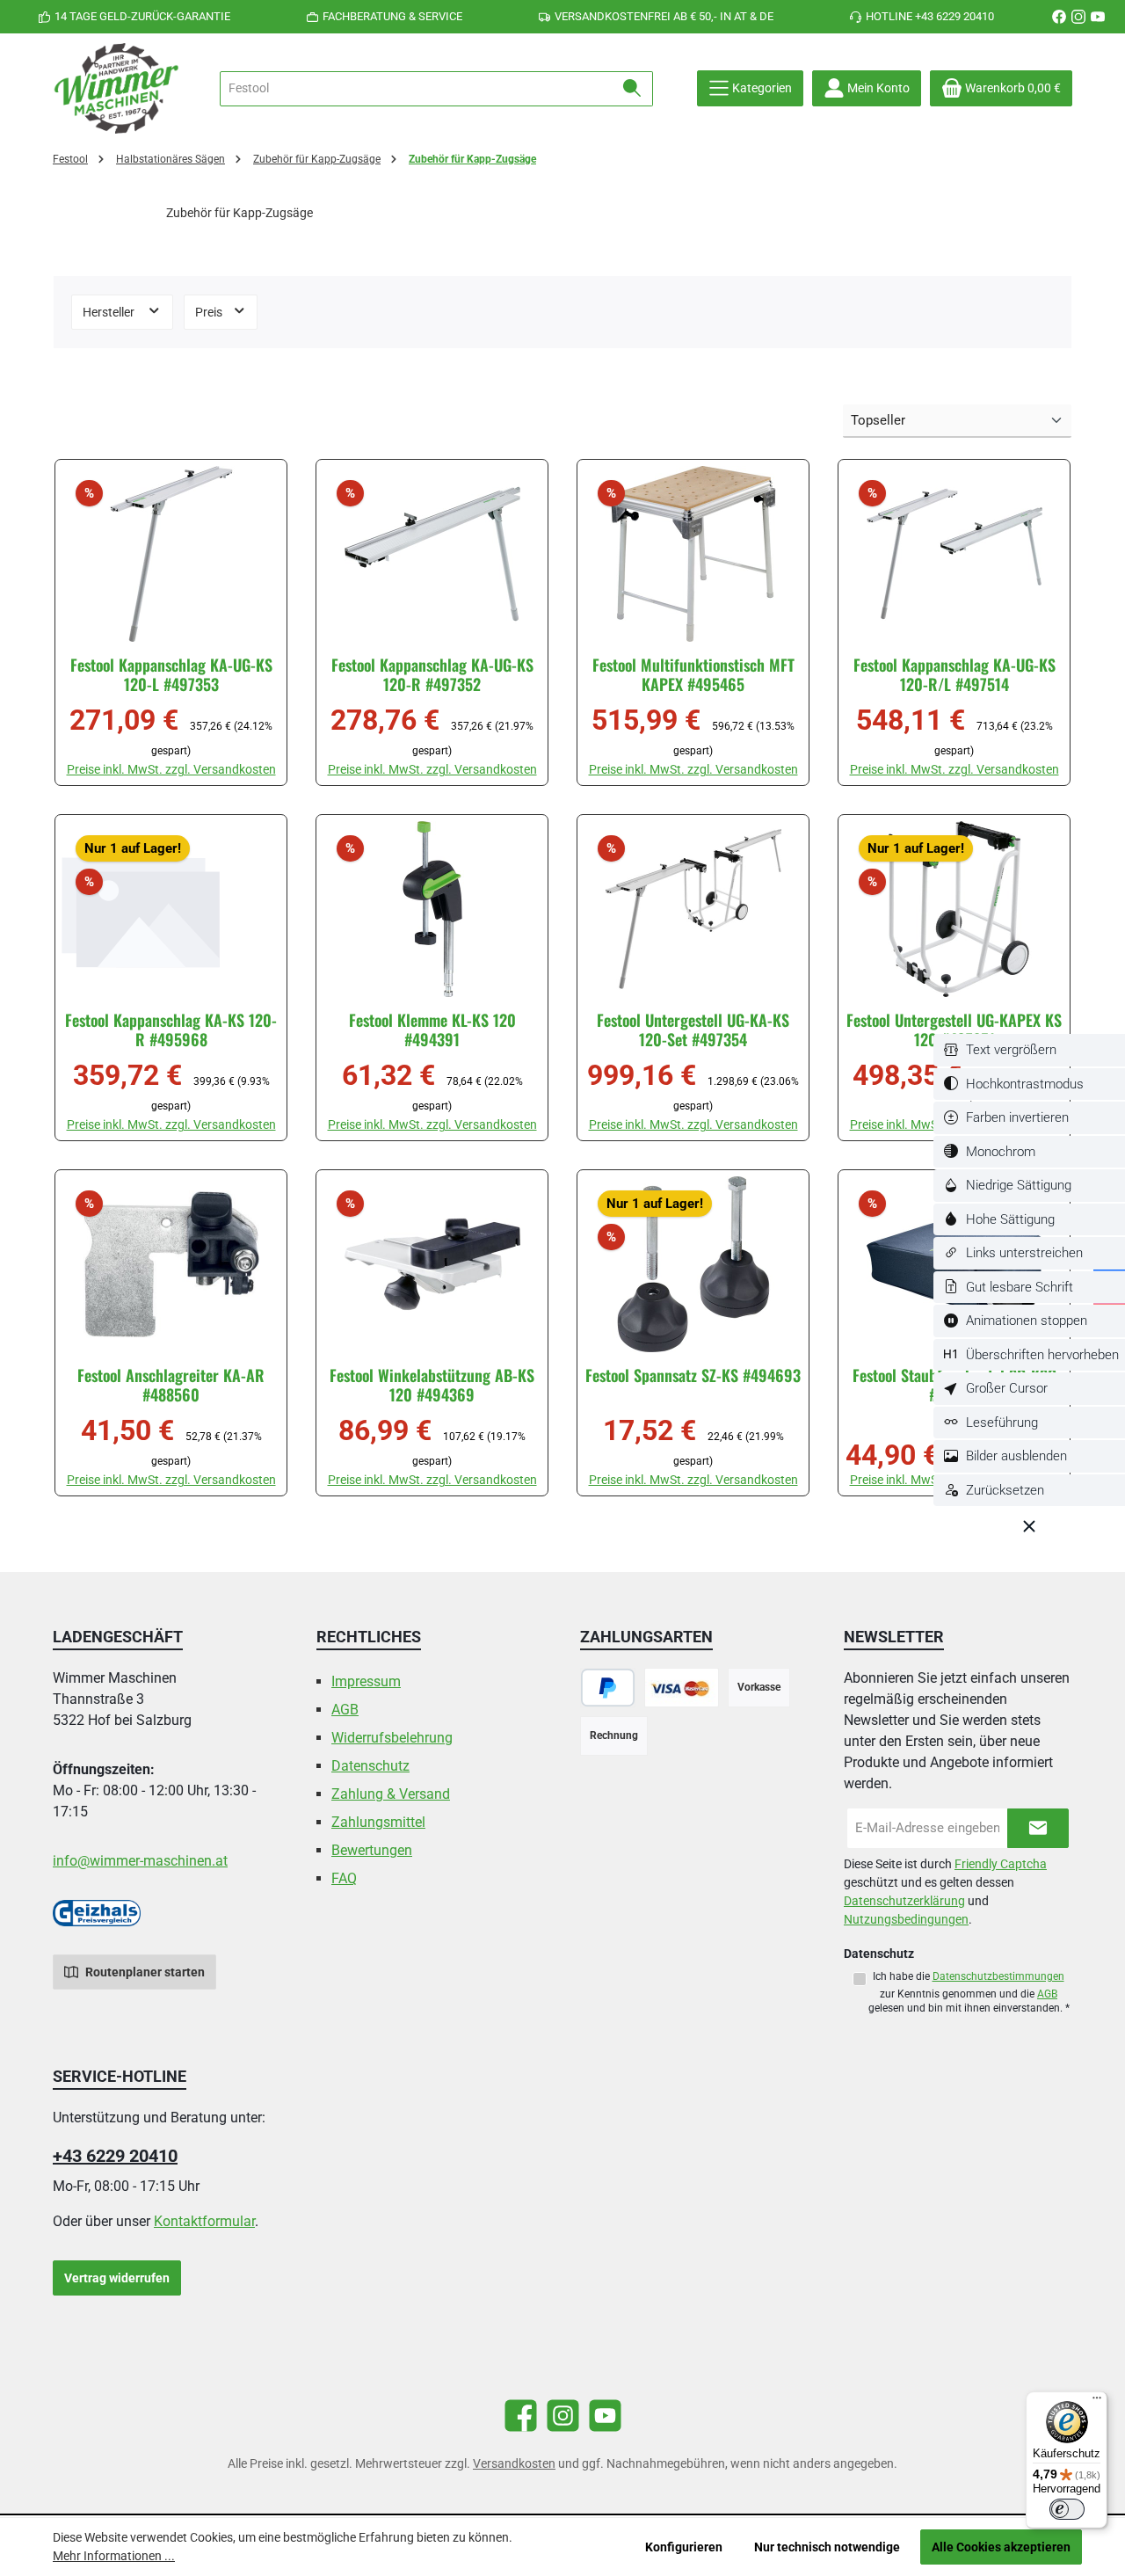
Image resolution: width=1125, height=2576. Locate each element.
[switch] (1029, 1050)
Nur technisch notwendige (827, 2547)
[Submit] (1038, 1828)
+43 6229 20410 (115, 2156)
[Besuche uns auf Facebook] (1059, 17)
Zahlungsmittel (378, 1822)
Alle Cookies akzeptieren (1001, 2547)
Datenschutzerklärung (904, 1901)
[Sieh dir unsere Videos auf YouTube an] (1098, 17)
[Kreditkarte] (682, 1688)
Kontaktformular (204, 2221)
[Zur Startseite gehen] (119, 88)
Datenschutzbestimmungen (998, 1976)
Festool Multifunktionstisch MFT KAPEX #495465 (693, 674)
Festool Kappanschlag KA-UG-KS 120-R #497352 (432, 674)
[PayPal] (608, 1688)
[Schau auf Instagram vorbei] (1078, 17)
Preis (210, 312)
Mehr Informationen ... (114, 2556)
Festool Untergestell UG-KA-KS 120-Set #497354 (693, 1030)
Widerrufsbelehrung (392, 1738)
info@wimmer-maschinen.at (140, 1861)
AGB (345, 1710)
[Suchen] (632, 89)
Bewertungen (372, 1850)
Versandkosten (514, 2463)
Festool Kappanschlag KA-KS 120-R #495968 (171, 1030)
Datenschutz (370, 1766)
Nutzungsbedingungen (906, 1919)
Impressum (366, 1681)
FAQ (344, 1878)
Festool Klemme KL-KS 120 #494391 (432, 1030)
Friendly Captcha (1001, 1864)
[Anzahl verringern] (87, 765)
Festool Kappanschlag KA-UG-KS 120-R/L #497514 (954, 674)
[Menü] (1097, 2402)
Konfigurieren (684, 2547)
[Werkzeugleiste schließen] (1029, 1526)
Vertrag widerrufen (117, 2278)
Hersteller (110, 312)
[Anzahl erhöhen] (186, 765)
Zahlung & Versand (391, 1794)
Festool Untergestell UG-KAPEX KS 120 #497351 (954, 1030)
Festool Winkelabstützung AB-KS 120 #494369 (432, 1385)
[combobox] (416, 89)
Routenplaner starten (144, 1972)
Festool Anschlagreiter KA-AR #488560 (171, 1385)
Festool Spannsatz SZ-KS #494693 (693, 1375)
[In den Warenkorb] (242, 778)
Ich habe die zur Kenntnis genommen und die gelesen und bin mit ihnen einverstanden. (969, 1992)
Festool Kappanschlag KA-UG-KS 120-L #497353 (171, 674)
